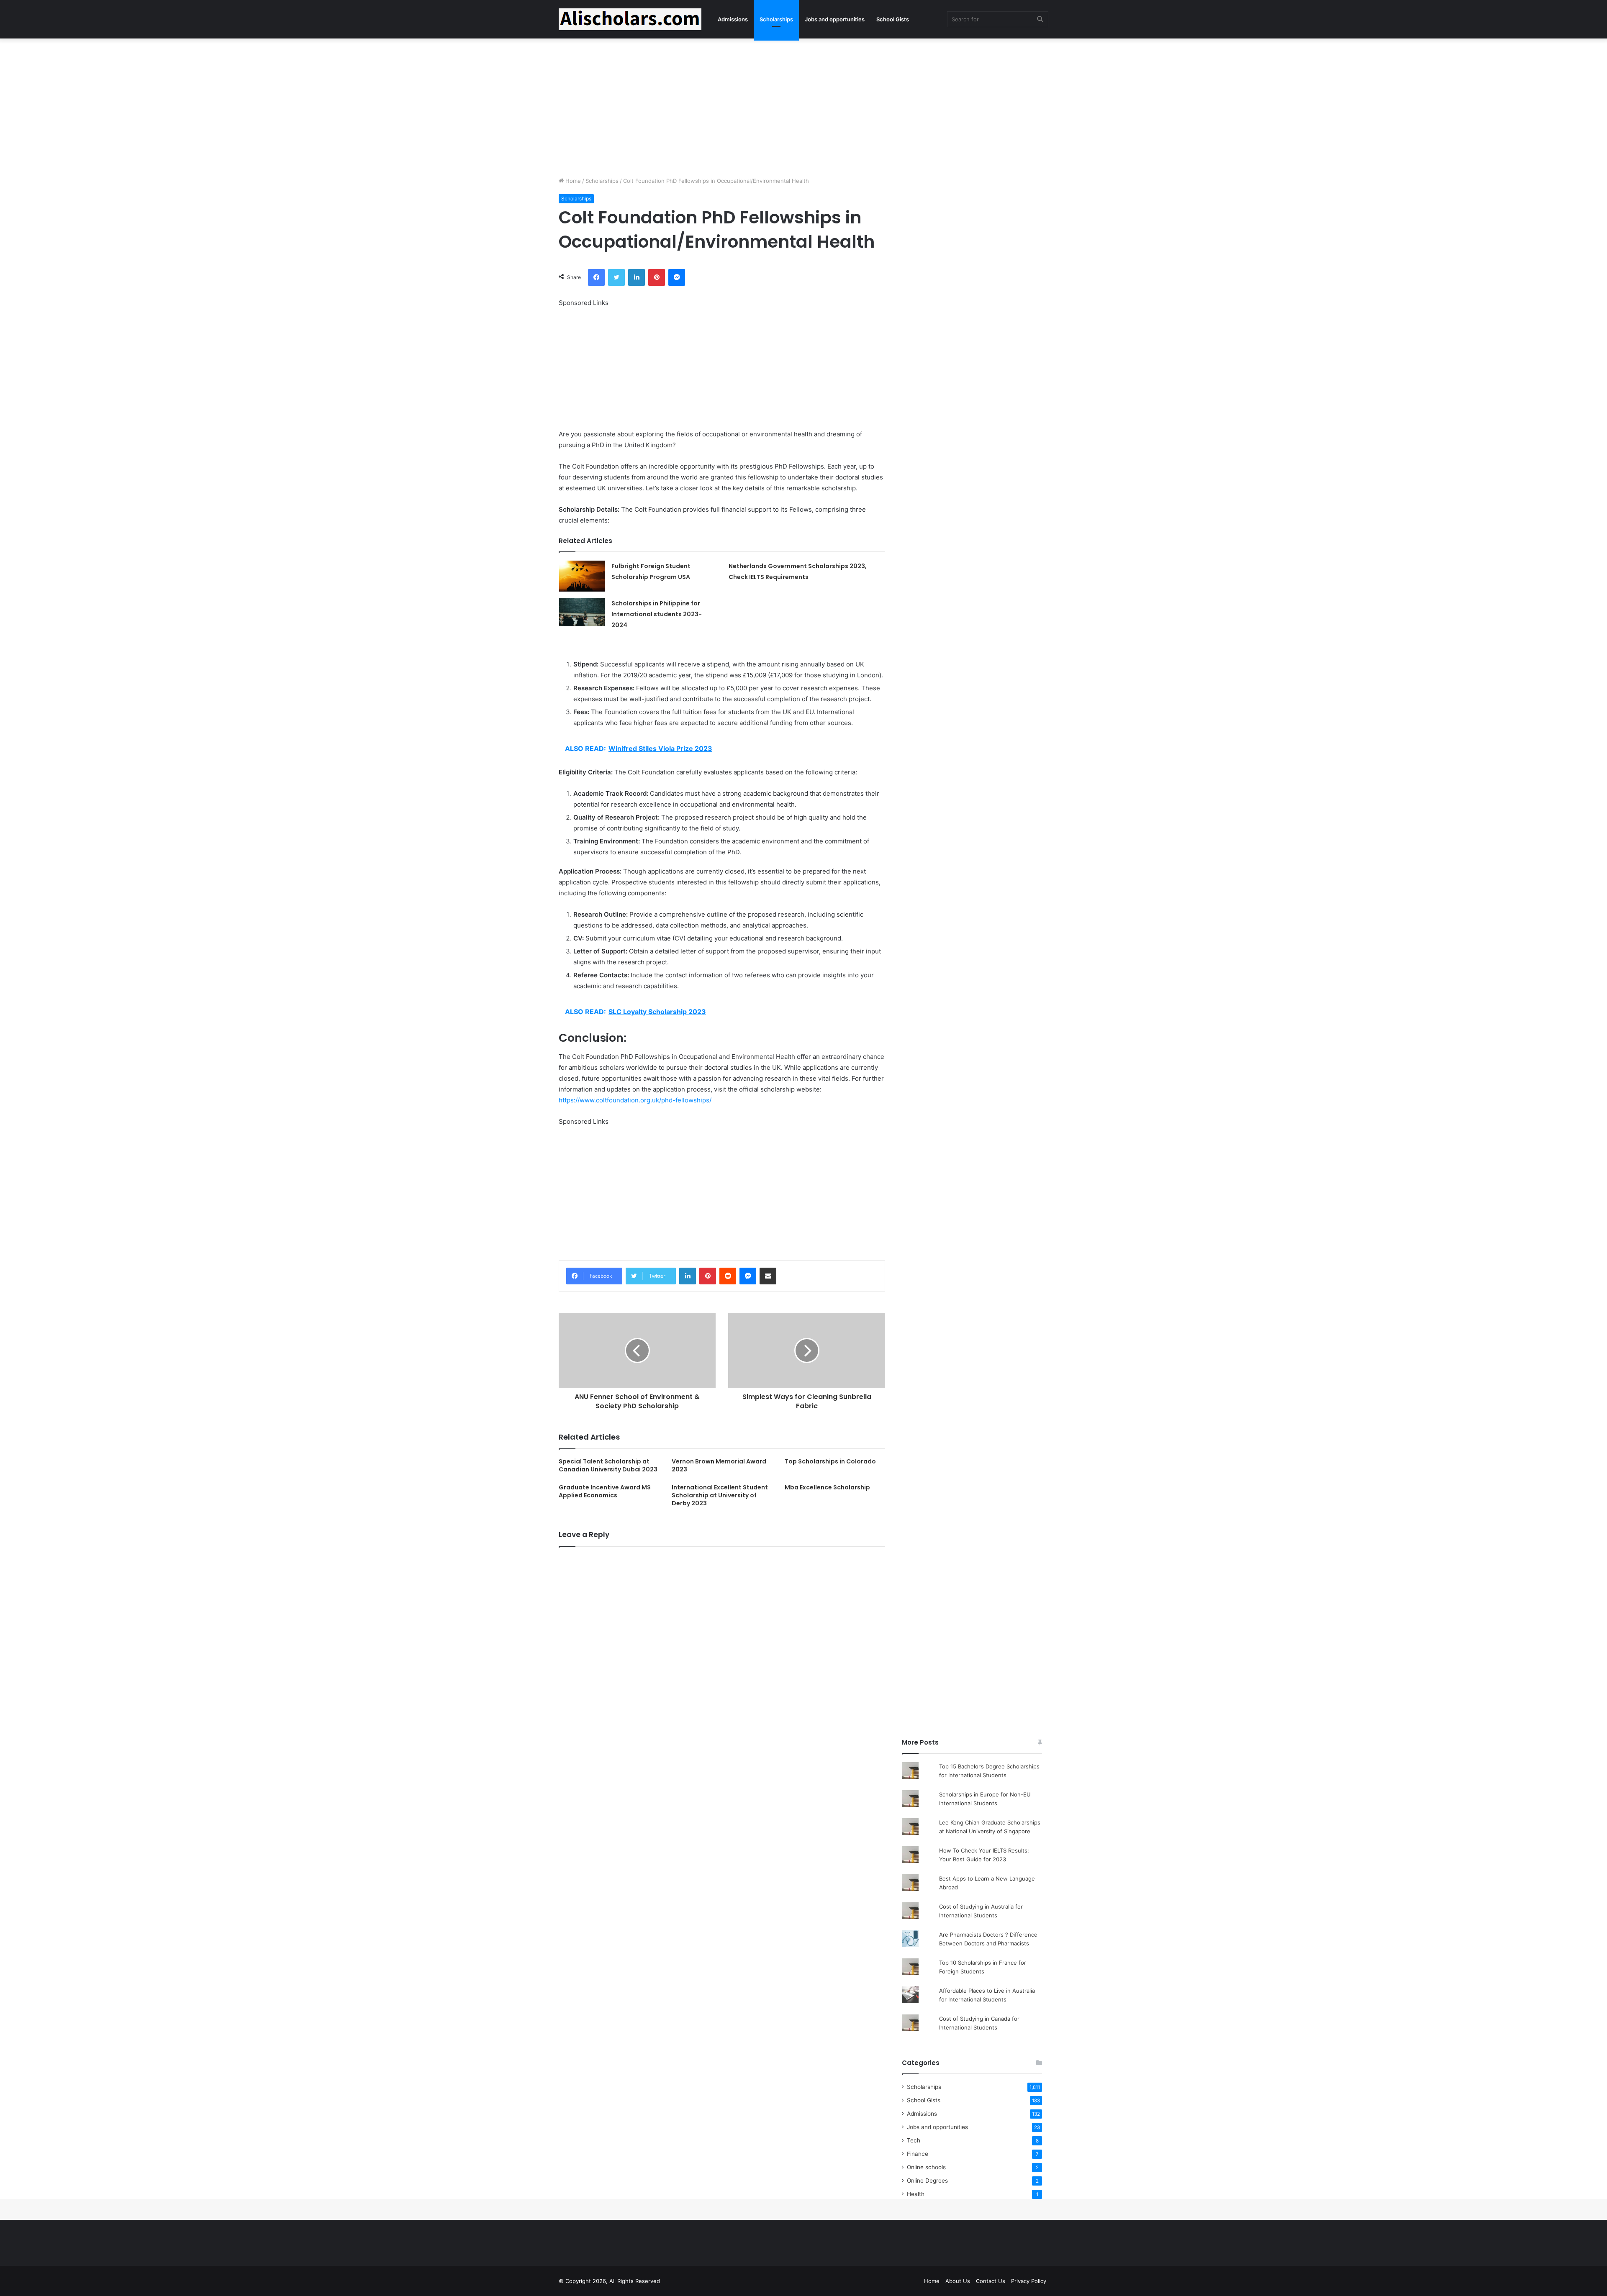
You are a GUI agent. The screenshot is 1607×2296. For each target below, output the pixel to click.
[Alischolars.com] (630, 19)
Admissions (733, 19)
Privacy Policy (1029, 2281)
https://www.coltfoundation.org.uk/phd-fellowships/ (635, 1100)
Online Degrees (927, 2181)
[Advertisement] (803, 105)
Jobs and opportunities (835, 19)
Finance (918, 2154)
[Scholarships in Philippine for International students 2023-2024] (582, 612)
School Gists (893, 19)
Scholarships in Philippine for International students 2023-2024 (657, 614)
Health (916, 2194)
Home (572, 181)
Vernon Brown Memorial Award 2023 (719, 1465)
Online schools (926, 2167)
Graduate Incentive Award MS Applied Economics (605, 1491)
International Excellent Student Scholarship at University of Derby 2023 (720, 1495)
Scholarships (776, 19)
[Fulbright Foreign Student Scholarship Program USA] (582, 576)
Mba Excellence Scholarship (827, 1487)
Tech (914, 2140)
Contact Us (991, 2281)
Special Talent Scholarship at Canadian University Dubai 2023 (608, 1465)
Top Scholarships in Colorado (830, 1461)
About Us (958, 2281)
